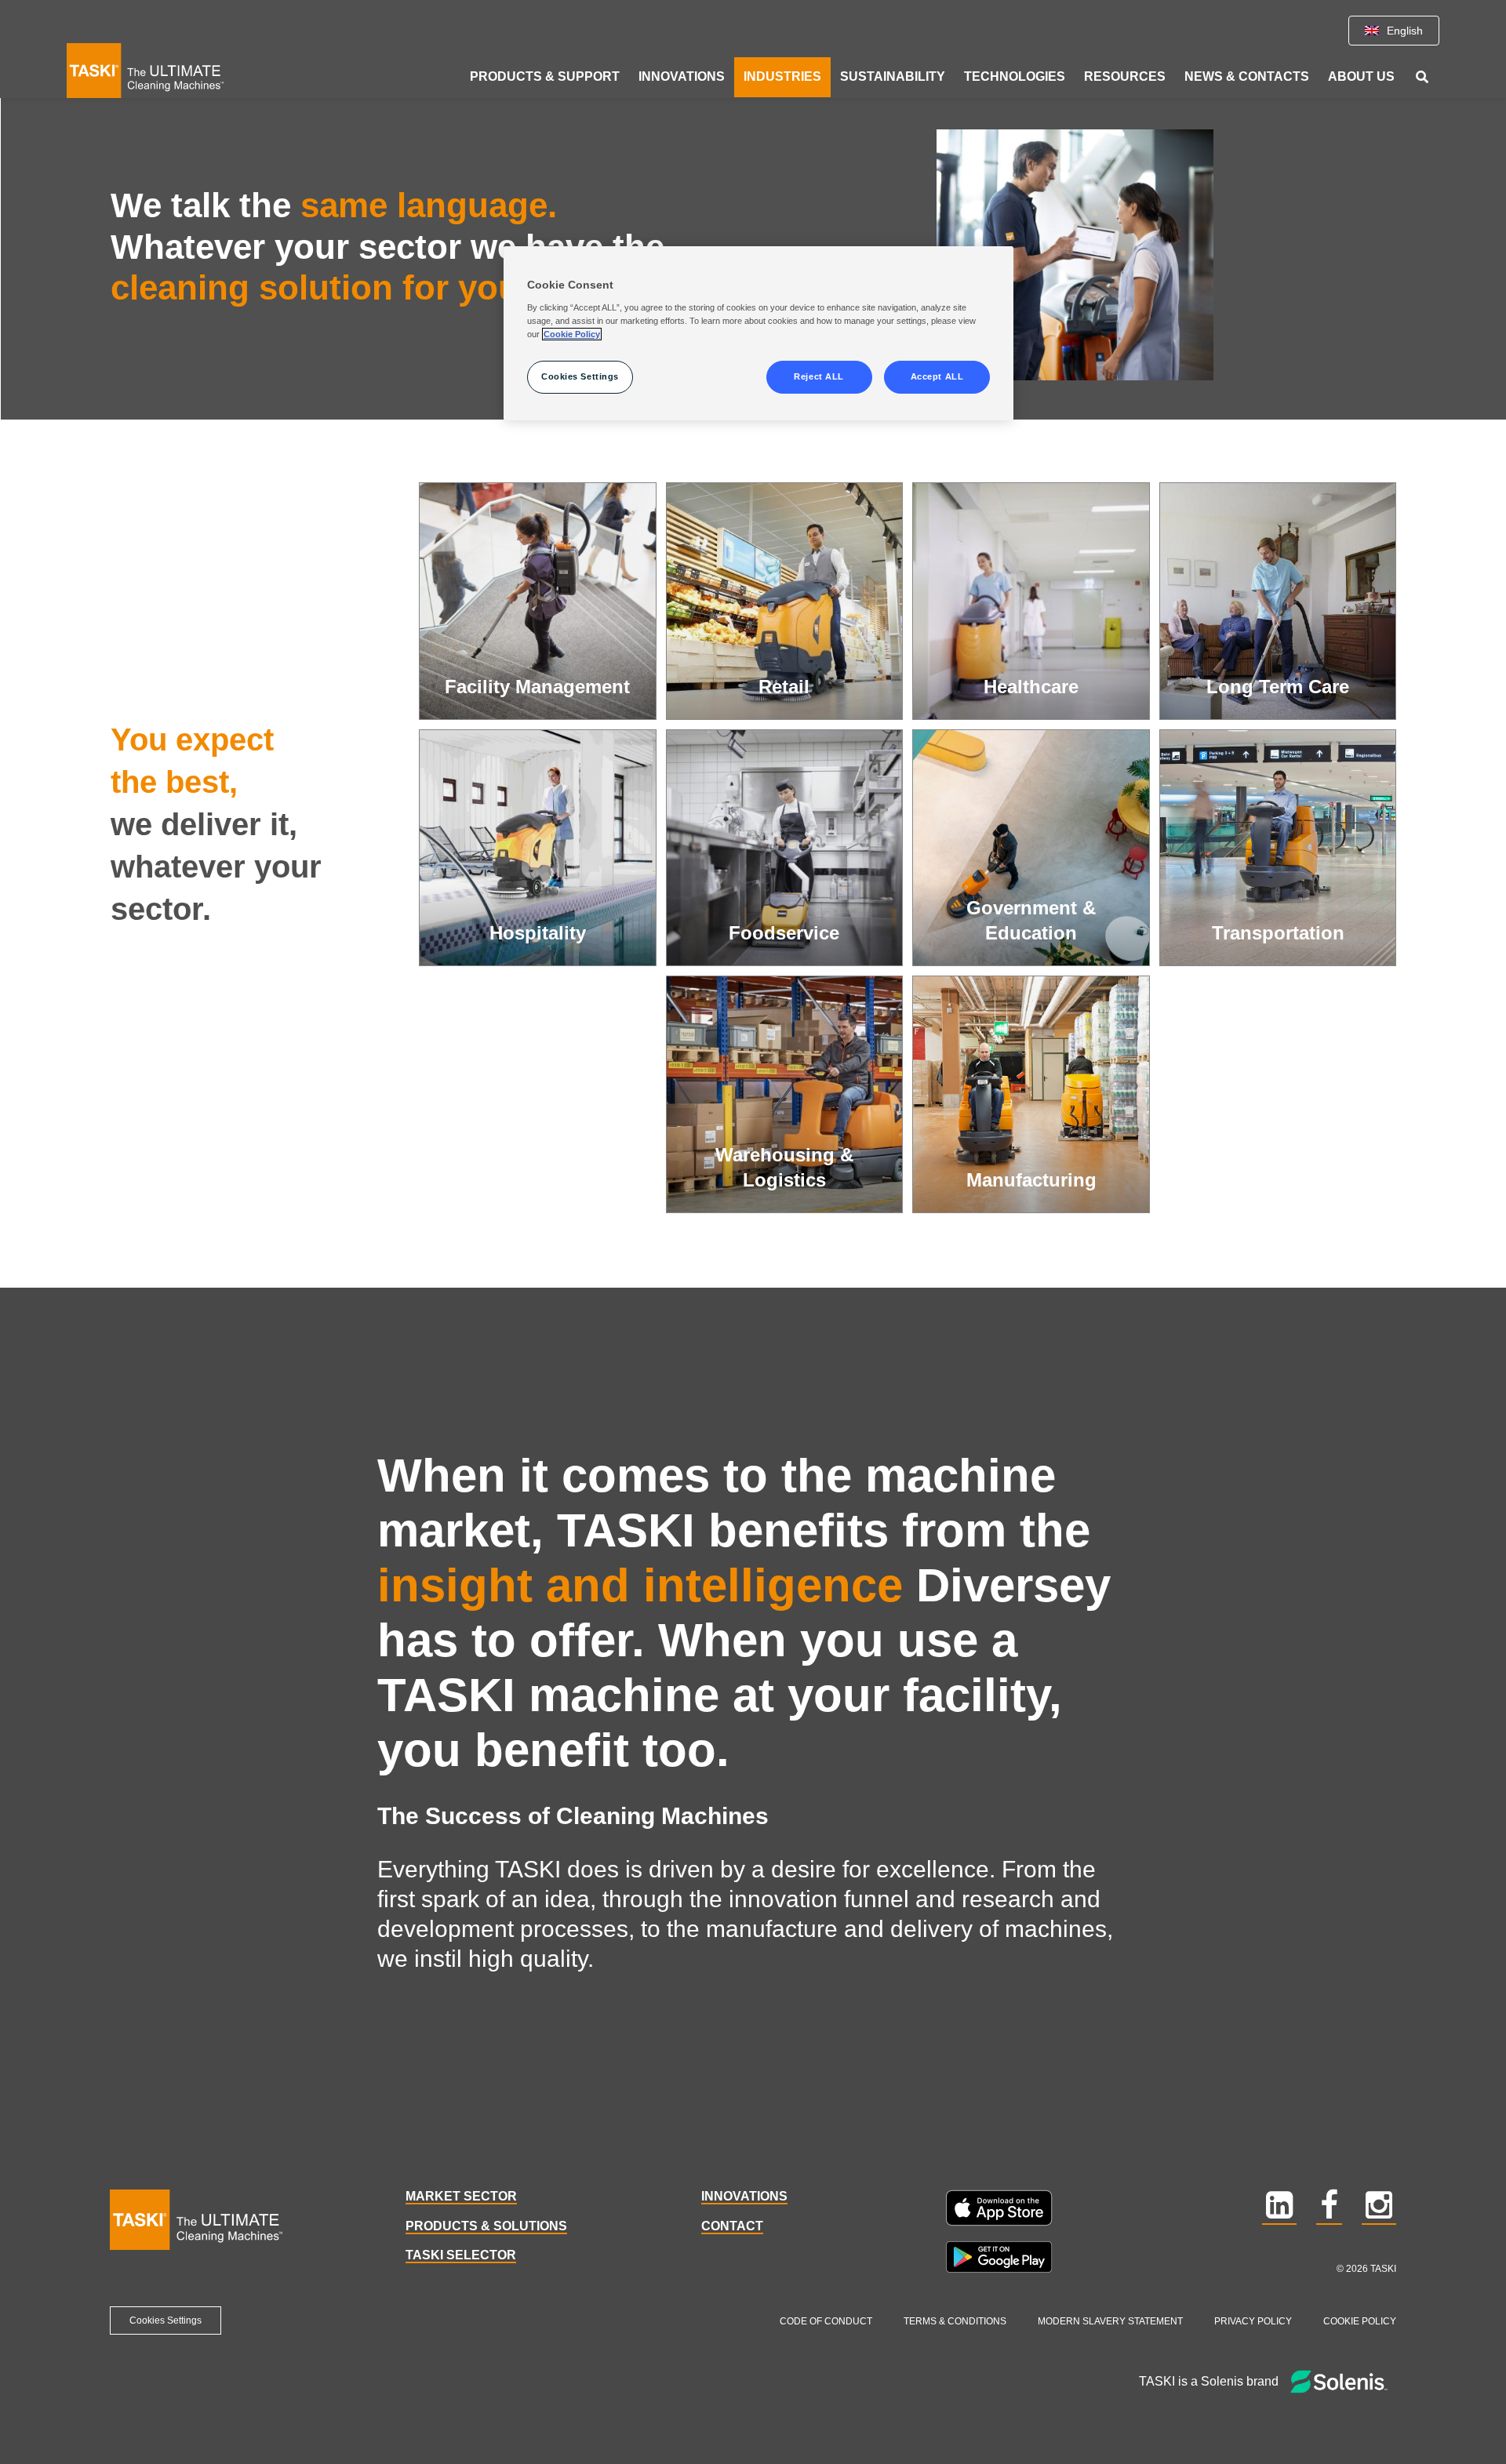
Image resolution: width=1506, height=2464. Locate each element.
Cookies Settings (166, 2320)
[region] (758, 333)
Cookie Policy (1360, 2321)
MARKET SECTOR (461, 2196)
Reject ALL (819, 376)
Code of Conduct (826, 2321)
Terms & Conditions (955, 2321)
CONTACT (732, 2226)
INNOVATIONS (744, 2196)
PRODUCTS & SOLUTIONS (486, 2226)
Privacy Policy (1253, 2321)
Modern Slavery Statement (1110, 2321)
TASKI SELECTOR (461, 2255)
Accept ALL (937, 376)
